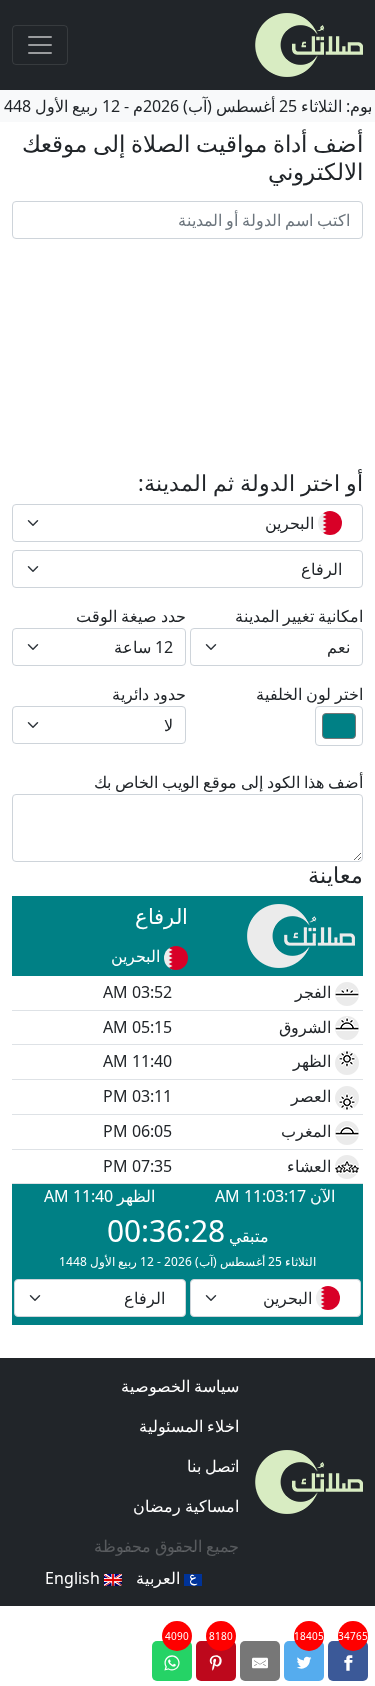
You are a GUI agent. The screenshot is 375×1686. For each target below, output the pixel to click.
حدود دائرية (149, 694)
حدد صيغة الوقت (131, 616)
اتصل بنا (213, 1466)
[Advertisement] (187, 354)
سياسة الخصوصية (180, 1386)
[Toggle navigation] (40, 45)
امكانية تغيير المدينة (299, 616)
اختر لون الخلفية (309, 694)
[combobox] (187, 523)
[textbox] (199, 523)
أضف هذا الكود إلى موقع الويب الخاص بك (228, 782)
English (74, 1578)
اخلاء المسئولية (189, 1426)
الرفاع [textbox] (321, 569)
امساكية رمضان (186, 1506)
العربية (160, 1578)
